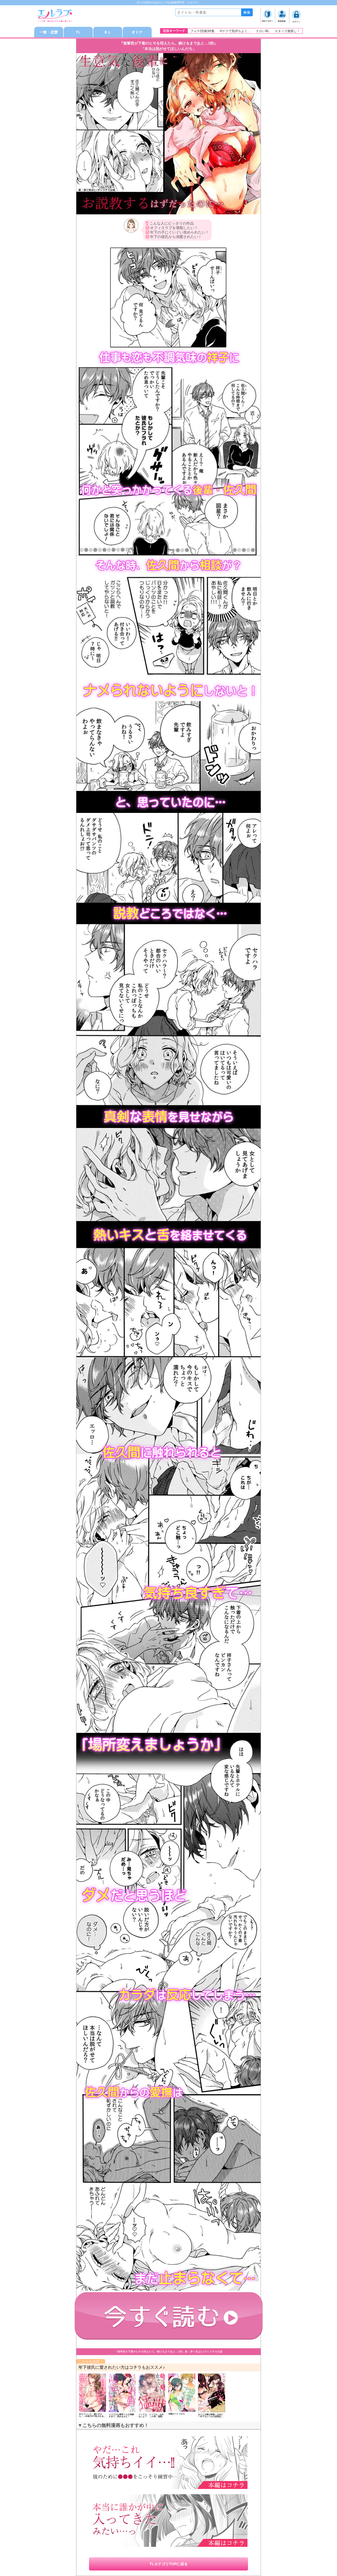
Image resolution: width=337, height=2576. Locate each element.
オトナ (137, 32)
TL (78, 32)
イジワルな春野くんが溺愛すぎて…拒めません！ (121, 2415)
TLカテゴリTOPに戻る (169, 2564)
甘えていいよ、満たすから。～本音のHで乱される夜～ (92, 2416)
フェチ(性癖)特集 (202, 31)
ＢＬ (108, 32)
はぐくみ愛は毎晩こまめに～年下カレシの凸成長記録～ (211, 2416)
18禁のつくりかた (177, 2414)
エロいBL (263, 31)
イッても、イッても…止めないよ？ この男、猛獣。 (151, 2415)
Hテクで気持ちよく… (235, 31)
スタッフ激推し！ (287, 31)
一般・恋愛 (49, 32)
